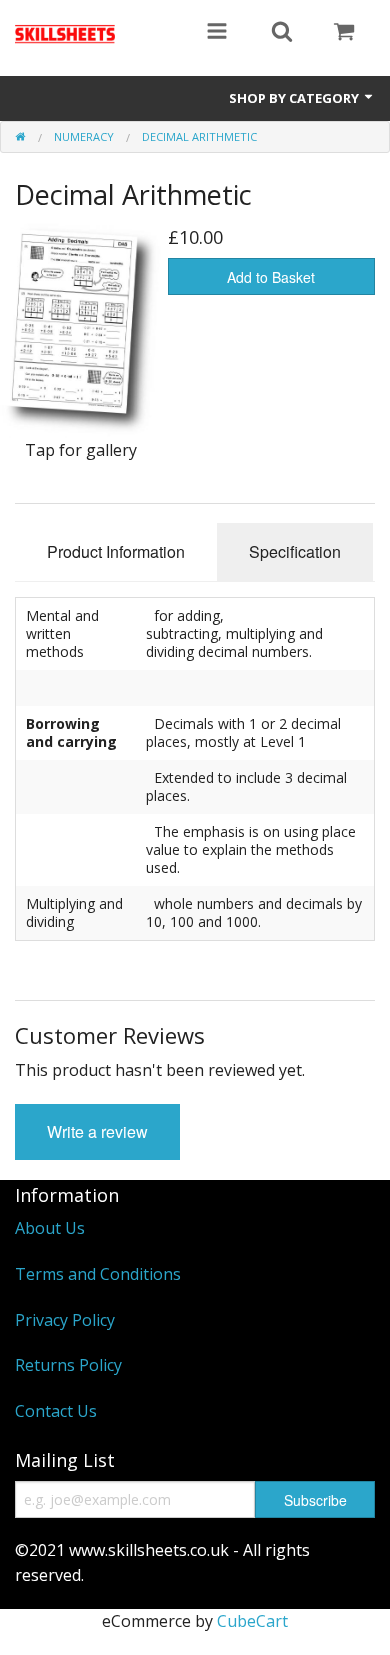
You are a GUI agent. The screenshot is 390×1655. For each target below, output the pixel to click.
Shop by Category (295, 98)
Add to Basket (271, 277)
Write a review (97, 1131)
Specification (295, 551)
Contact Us (56, 1411)
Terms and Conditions (98, 1274)
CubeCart (252, 1621)
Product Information (116, 551)
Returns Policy (68, 1365)
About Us (50, 1228)
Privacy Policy (65, 1320)
